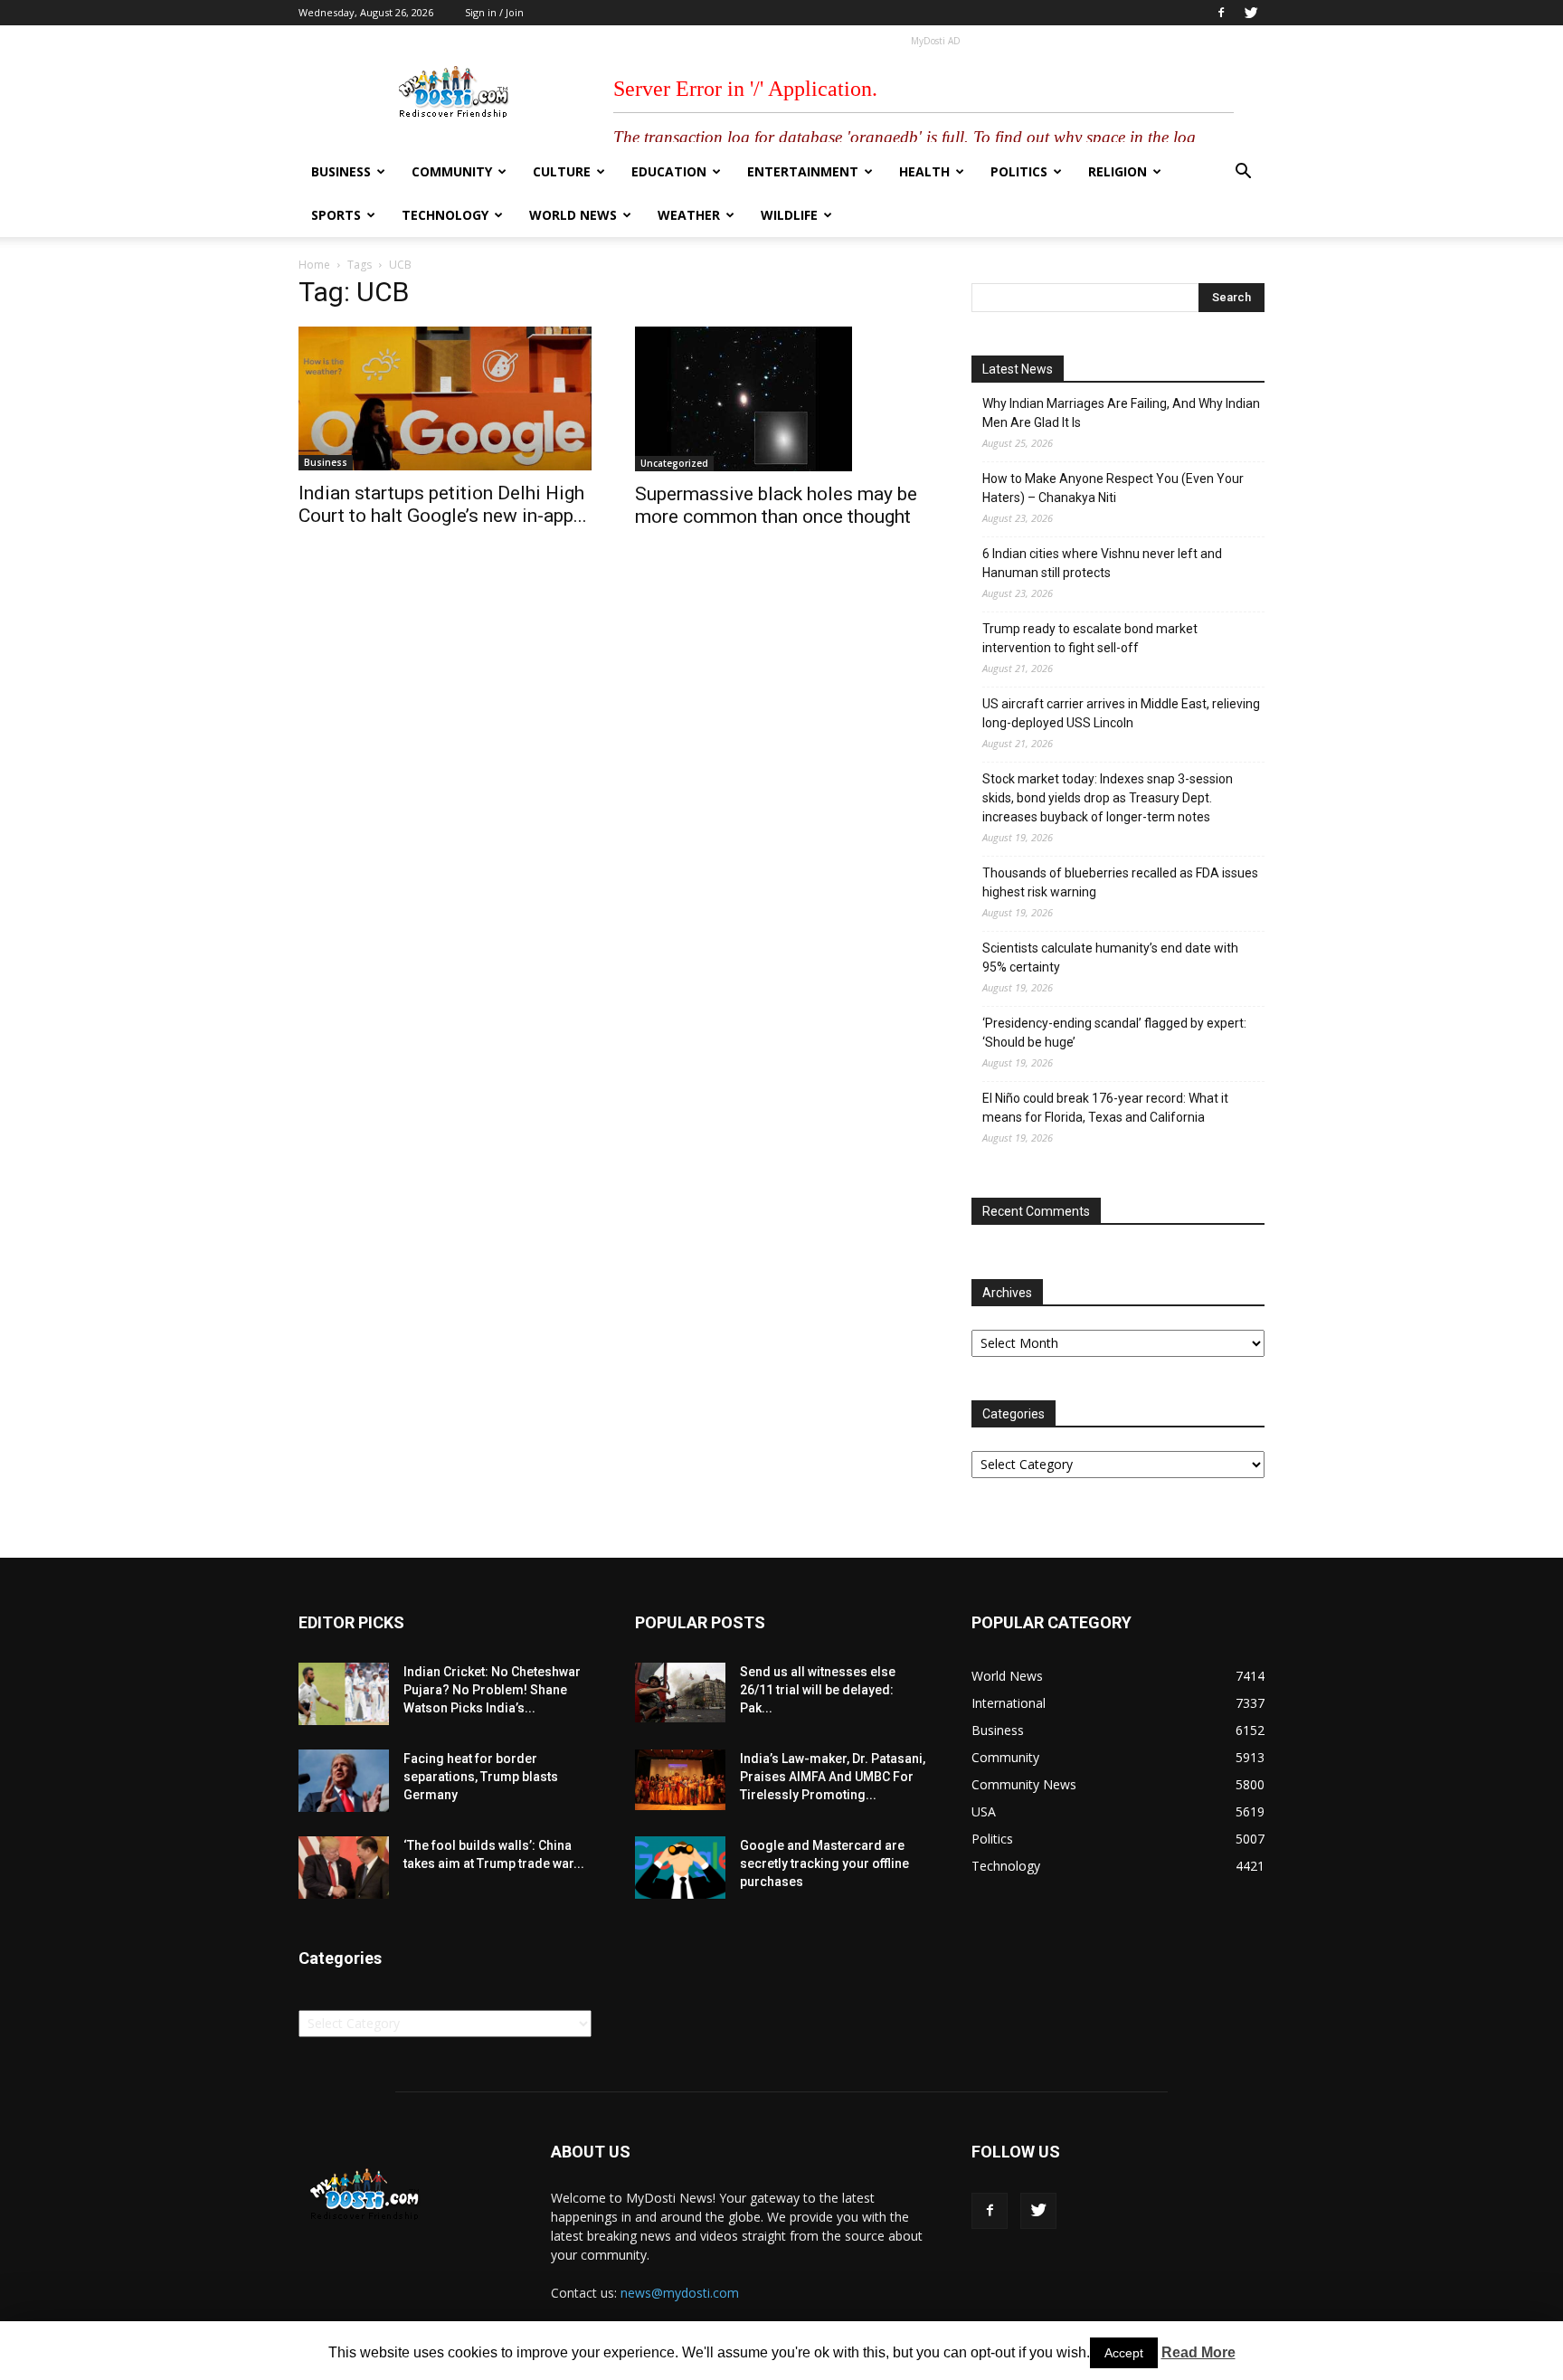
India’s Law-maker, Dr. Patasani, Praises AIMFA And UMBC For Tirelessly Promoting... (833, 1777)
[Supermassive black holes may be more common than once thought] (781, 399)
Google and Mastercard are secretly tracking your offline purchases (824, 1863)
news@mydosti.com (680, 2293)
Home (314, 265)
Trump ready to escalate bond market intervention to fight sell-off (1090, 638)
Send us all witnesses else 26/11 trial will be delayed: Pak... (818, 1690)
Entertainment (803, 171)
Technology (445, 215)
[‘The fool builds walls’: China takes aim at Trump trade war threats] (344, 1868)
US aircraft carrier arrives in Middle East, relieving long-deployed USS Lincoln (1121, 713)
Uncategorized (674, 463)
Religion (1118, 171)
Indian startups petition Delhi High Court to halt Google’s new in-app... (443, 504)
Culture (562, 171)
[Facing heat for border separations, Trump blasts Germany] (344, 1781)
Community (452, 171)
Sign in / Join (494, 12)
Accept (1124, 2353)
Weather (689, 215)
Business (341, 171)
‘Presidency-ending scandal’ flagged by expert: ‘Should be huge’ (1114, 1033)
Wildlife (789, 215)
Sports (336, 215)
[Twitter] (1251, 13)
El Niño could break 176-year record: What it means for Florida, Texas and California (1105, 1108)
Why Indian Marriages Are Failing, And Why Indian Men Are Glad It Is (1121, 413)
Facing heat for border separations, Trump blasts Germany (481, 1777)
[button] (1243, 173)
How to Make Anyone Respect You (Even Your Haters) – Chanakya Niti (1113, 488)
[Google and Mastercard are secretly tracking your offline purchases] (680, 1868)
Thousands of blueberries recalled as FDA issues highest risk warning (1120, 882)
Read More (1198, 2352)
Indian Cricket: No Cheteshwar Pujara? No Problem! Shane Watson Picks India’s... (492, 1690)
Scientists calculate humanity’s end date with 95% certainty (1110, 958)
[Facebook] (1221, 13)
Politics (1019, 171)
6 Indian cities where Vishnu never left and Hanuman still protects (1102, 563)
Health (924, 171)
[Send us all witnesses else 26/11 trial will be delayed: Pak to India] (680, 1693)
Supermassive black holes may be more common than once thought (776, 505)
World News (573, 215)
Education (669, 171)
